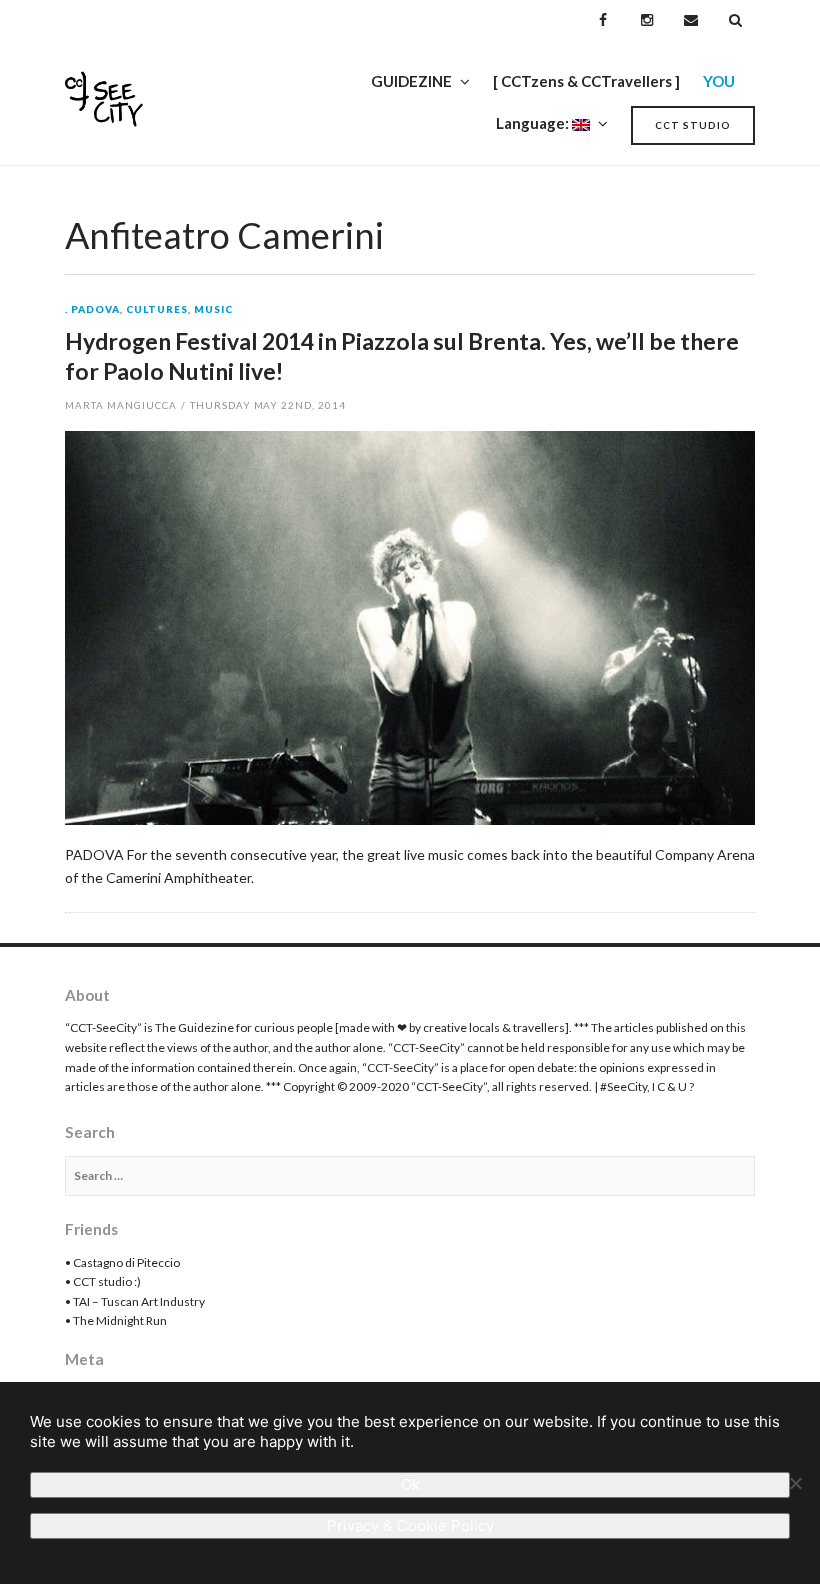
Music (213, 310)
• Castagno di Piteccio (122, 1262)
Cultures (157, 310)
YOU (719, 81)
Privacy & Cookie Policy (410, 1525)
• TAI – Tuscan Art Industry (135, 1301)
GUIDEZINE (411, 81)
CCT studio (693, 125)
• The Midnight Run (116, 1320)
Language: (534, 123)
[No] (795, 1483)
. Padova (92, 310)
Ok (410, 1484)
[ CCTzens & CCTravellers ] (586, 81)
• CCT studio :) (103, 1281)
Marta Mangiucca (121, 405)
